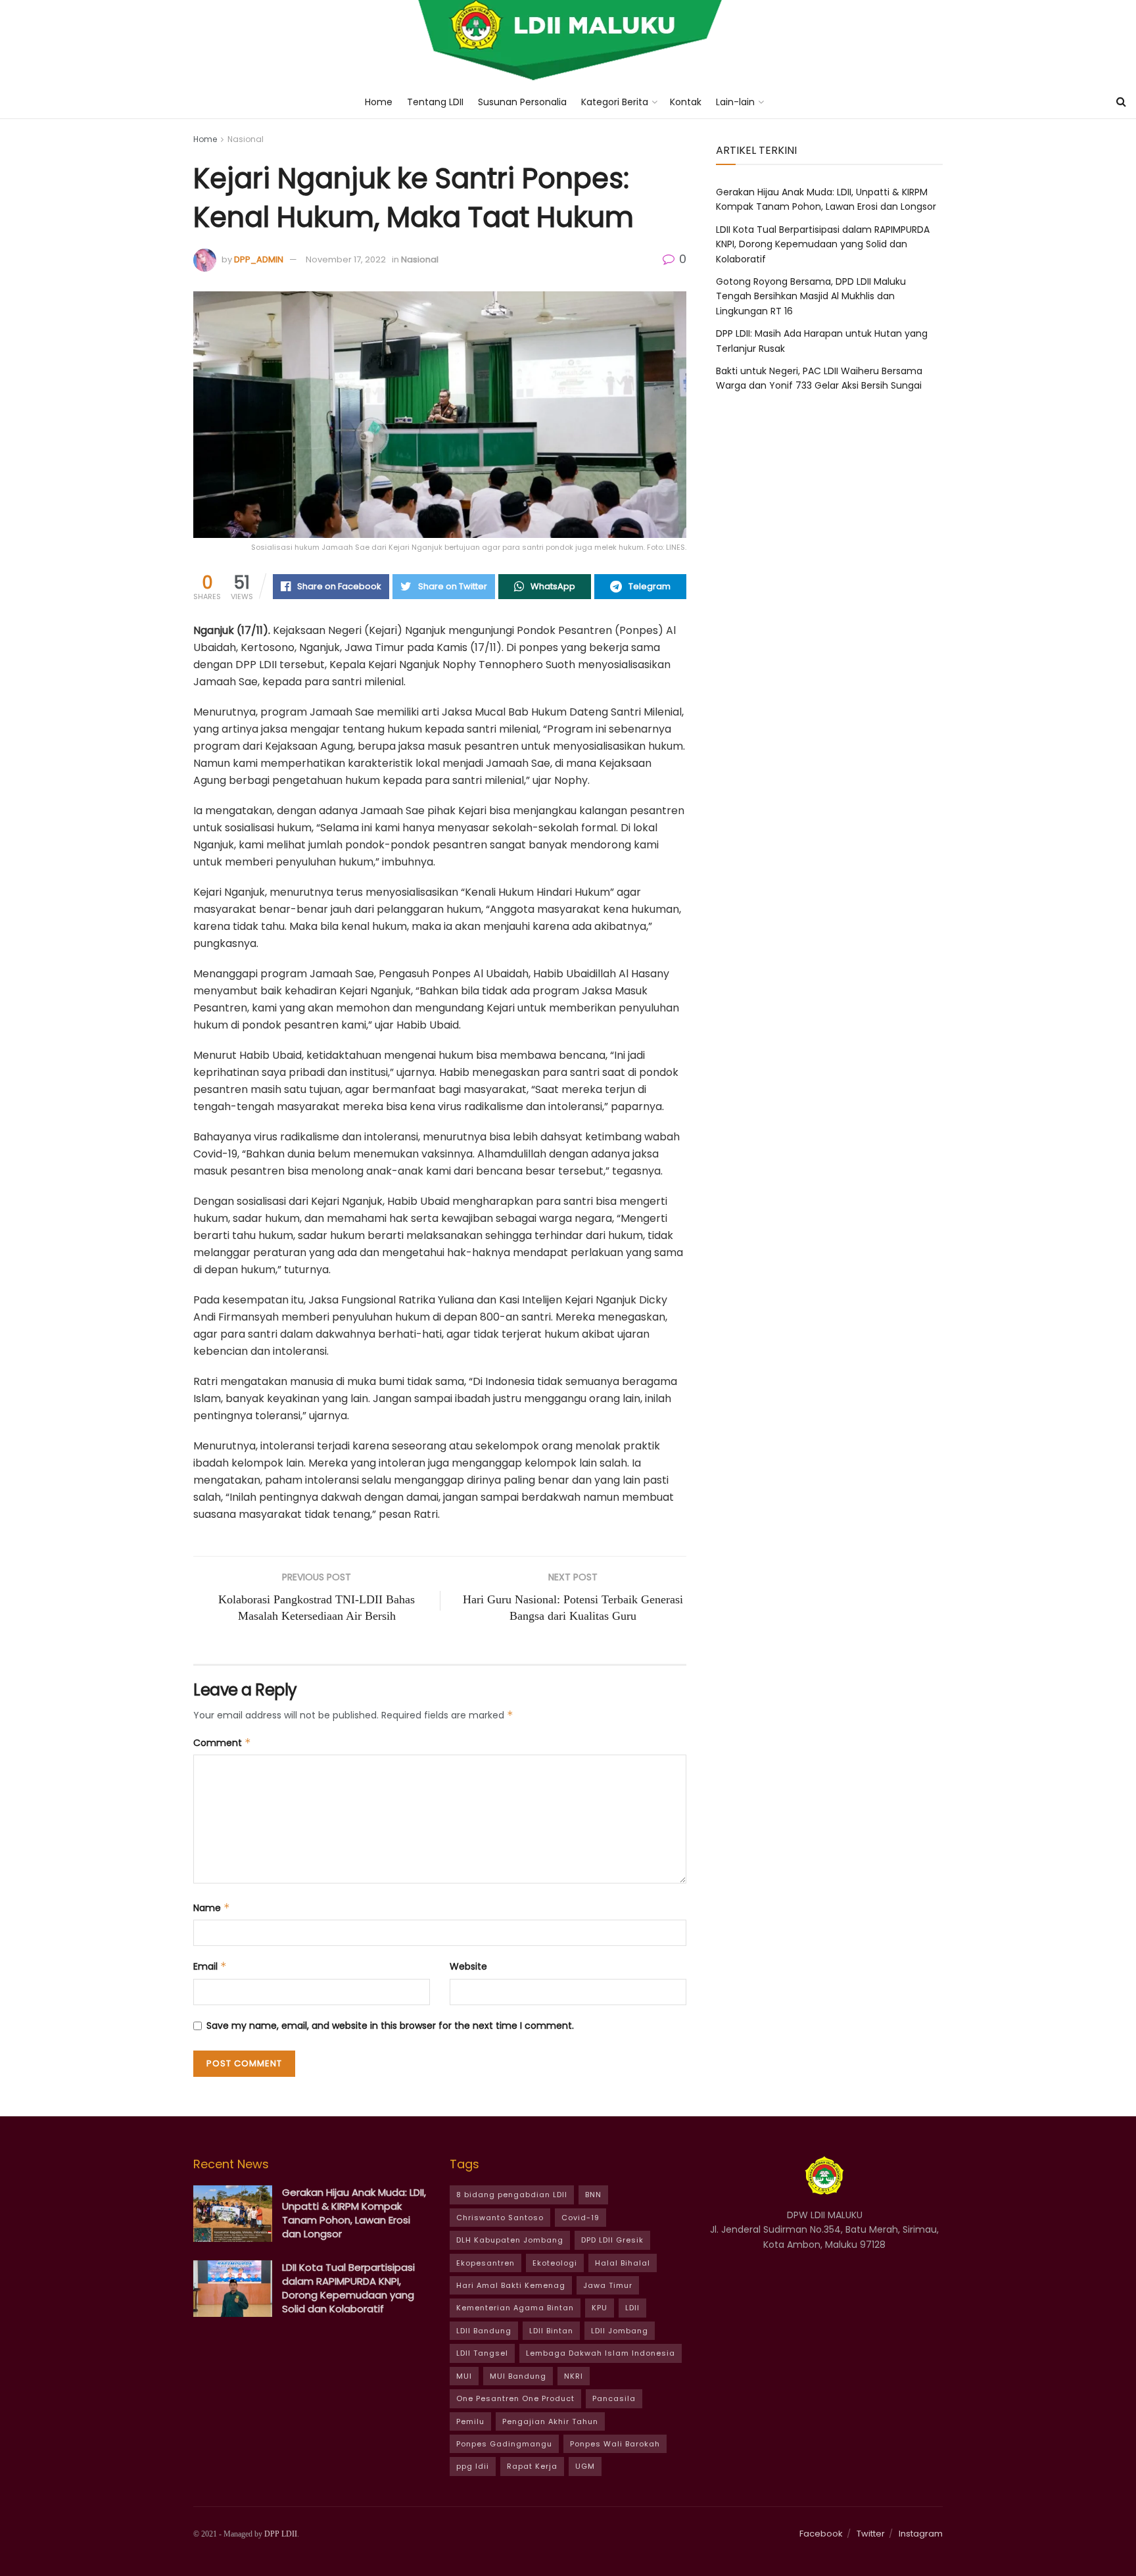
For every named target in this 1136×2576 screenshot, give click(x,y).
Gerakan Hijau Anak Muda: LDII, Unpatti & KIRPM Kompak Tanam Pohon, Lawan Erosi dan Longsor (354, 2213)
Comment (222, 1743)
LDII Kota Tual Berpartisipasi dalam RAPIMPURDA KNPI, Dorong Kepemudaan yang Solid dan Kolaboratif (823, 244)
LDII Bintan (551, 2331)
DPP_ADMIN (259, 259)
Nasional (246, 139)
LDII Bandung (484, 2331)
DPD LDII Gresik (612, 2240)
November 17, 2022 (346, 259)
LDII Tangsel (482, 2353)
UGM (585, 2466)
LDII (632, 2308)
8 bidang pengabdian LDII (512, 2195)
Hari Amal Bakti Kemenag (511, 2285)
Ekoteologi (555, 2263)
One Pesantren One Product (515, 2398)
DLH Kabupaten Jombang (510, 2240)
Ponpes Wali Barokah (615, 2444)
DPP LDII (281, 2534)
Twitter (871, 2534)
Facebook (821, 2534)
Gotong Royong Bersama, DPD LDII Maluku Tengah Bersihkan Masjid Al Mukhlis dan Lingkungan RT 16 (811, 296)
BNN (593, 2195)
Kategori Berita (615, 102)
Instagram (921, 2534)
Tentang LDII (435, 102)
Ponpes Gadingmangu (504, 2444)
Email (210, 1966)
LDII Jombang (620, 2331)
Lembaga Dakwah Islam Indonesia (601, 2353)
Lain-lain (735, 102)
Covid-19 (580, 2218)
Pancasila (614, 2398)
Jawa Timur (608, 2285)
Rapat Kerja (532, 2466)
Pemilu (470, 2421)
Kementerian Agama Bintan (515, 2308)
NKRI (574, 2376)
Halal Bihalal (623, 2263)
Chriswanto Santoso (500, 2218)
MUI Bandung (518, 2376)
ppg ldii (473, 2466)
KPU (600, 2308)
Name (212, 1908)
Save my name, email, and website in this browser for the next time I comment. (390, 2026)
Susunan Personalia (522, 102)
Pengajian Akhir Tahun (550, 2421)
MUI (464, 2376)
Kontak (686, 102)
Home (379, 102)
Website (468, 1966)
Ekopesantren (485, 2263)
